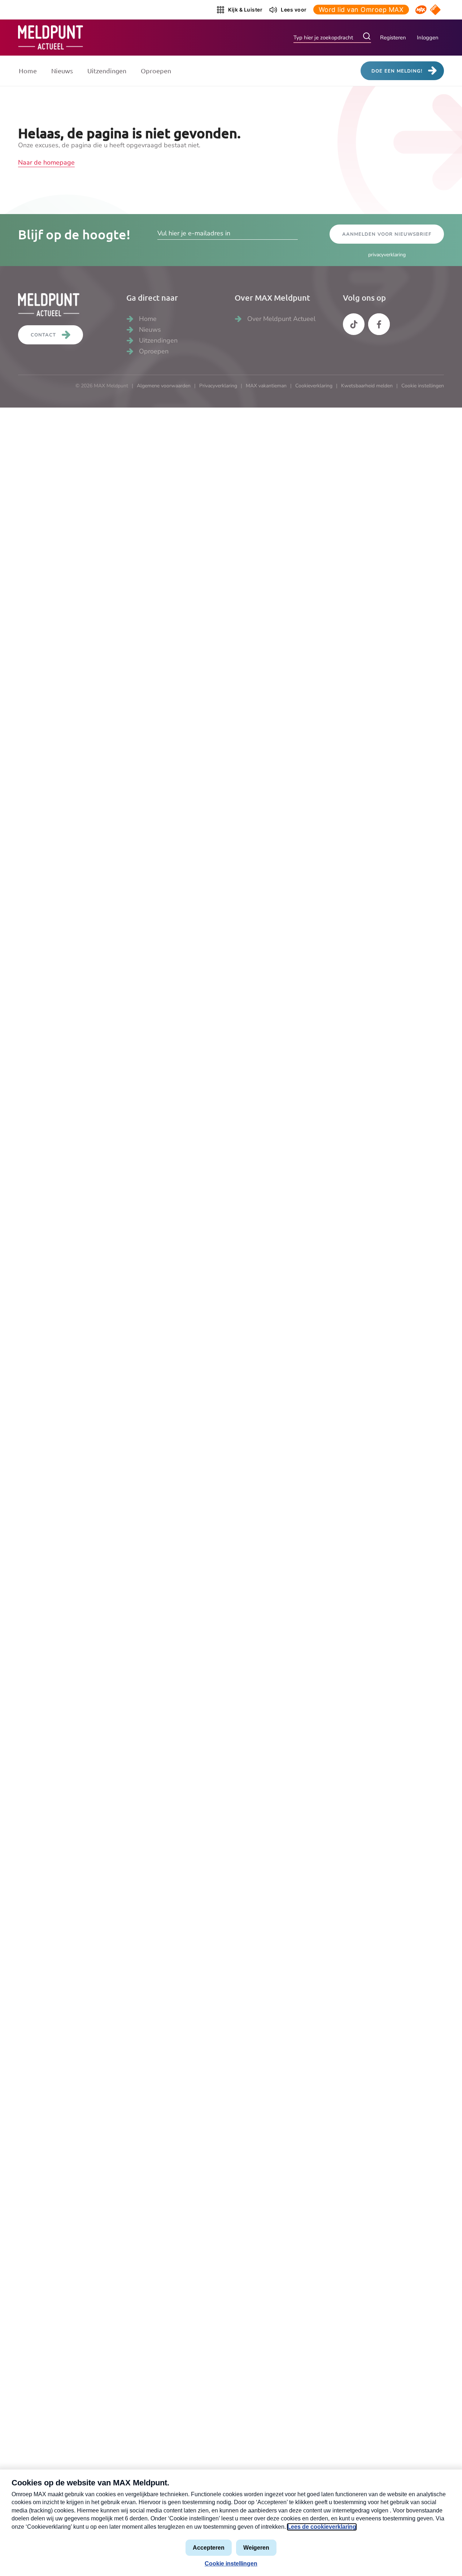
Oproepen (156, 71)
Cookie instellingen (423, 386)
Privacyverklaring (218, 386)
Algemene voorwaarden (164, 386)
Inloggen (428, 38)
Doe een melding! (397, 71)
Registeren (393, 38)
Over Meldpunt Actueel (281, 319)
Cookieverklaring (314, 386)
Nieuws (62, 71)
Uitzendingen (107, 71)
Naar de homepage (46, 162)
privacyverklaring (387, 255)
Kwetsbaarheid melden (367, 386)
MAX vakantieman (266, 386)
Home (28, 71)
